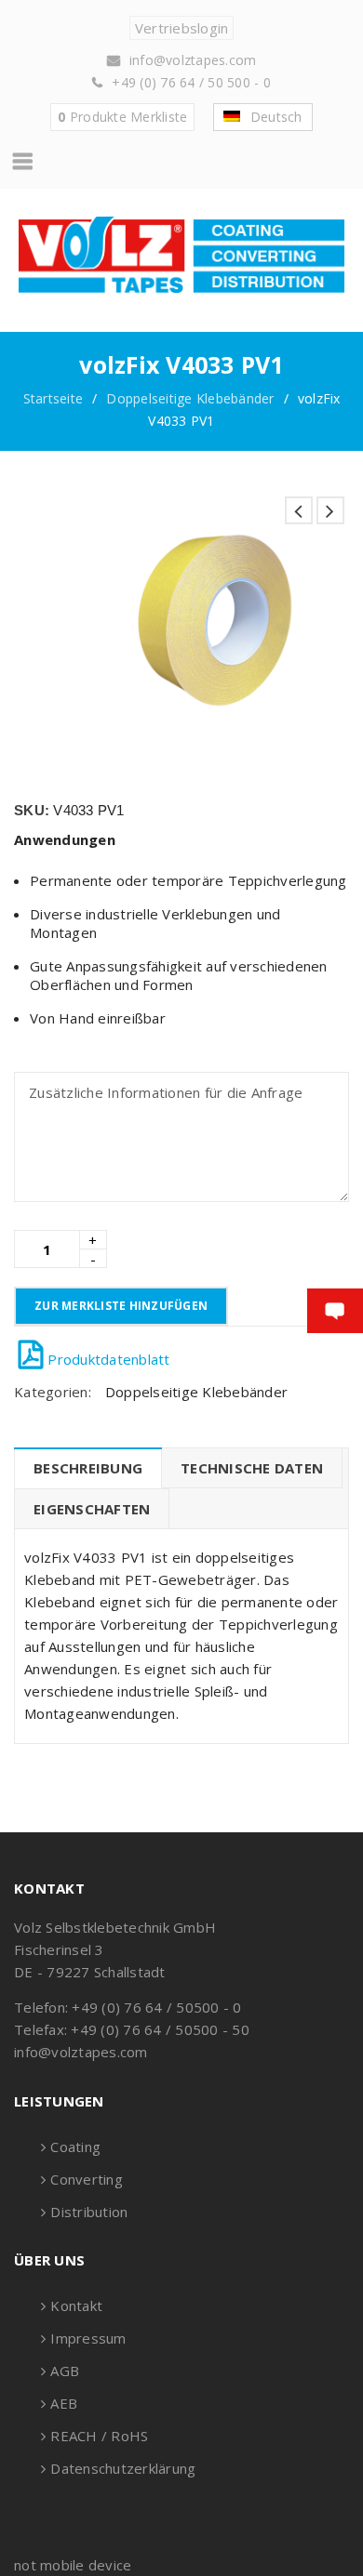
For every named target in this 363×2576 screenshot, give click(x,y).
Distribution (89, 2212)
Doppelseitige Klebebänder (190, 398)
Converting (87, 2179)
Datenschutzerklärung (123, 2468)
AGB (65, 2371)
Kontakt (76, 2305)
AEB (64, 2403)
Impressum (88, 2338)
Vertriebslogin (182, 28)
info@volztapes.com (193, 60)
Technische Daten (252, 1468)
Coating (75, 2147)
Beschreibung (88, 1468)
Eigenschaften (92, 1509)
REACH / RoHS (99, 2436)
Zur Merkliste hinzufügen (121, 1306)
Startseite (54, 398)
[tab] (87, 1468)
